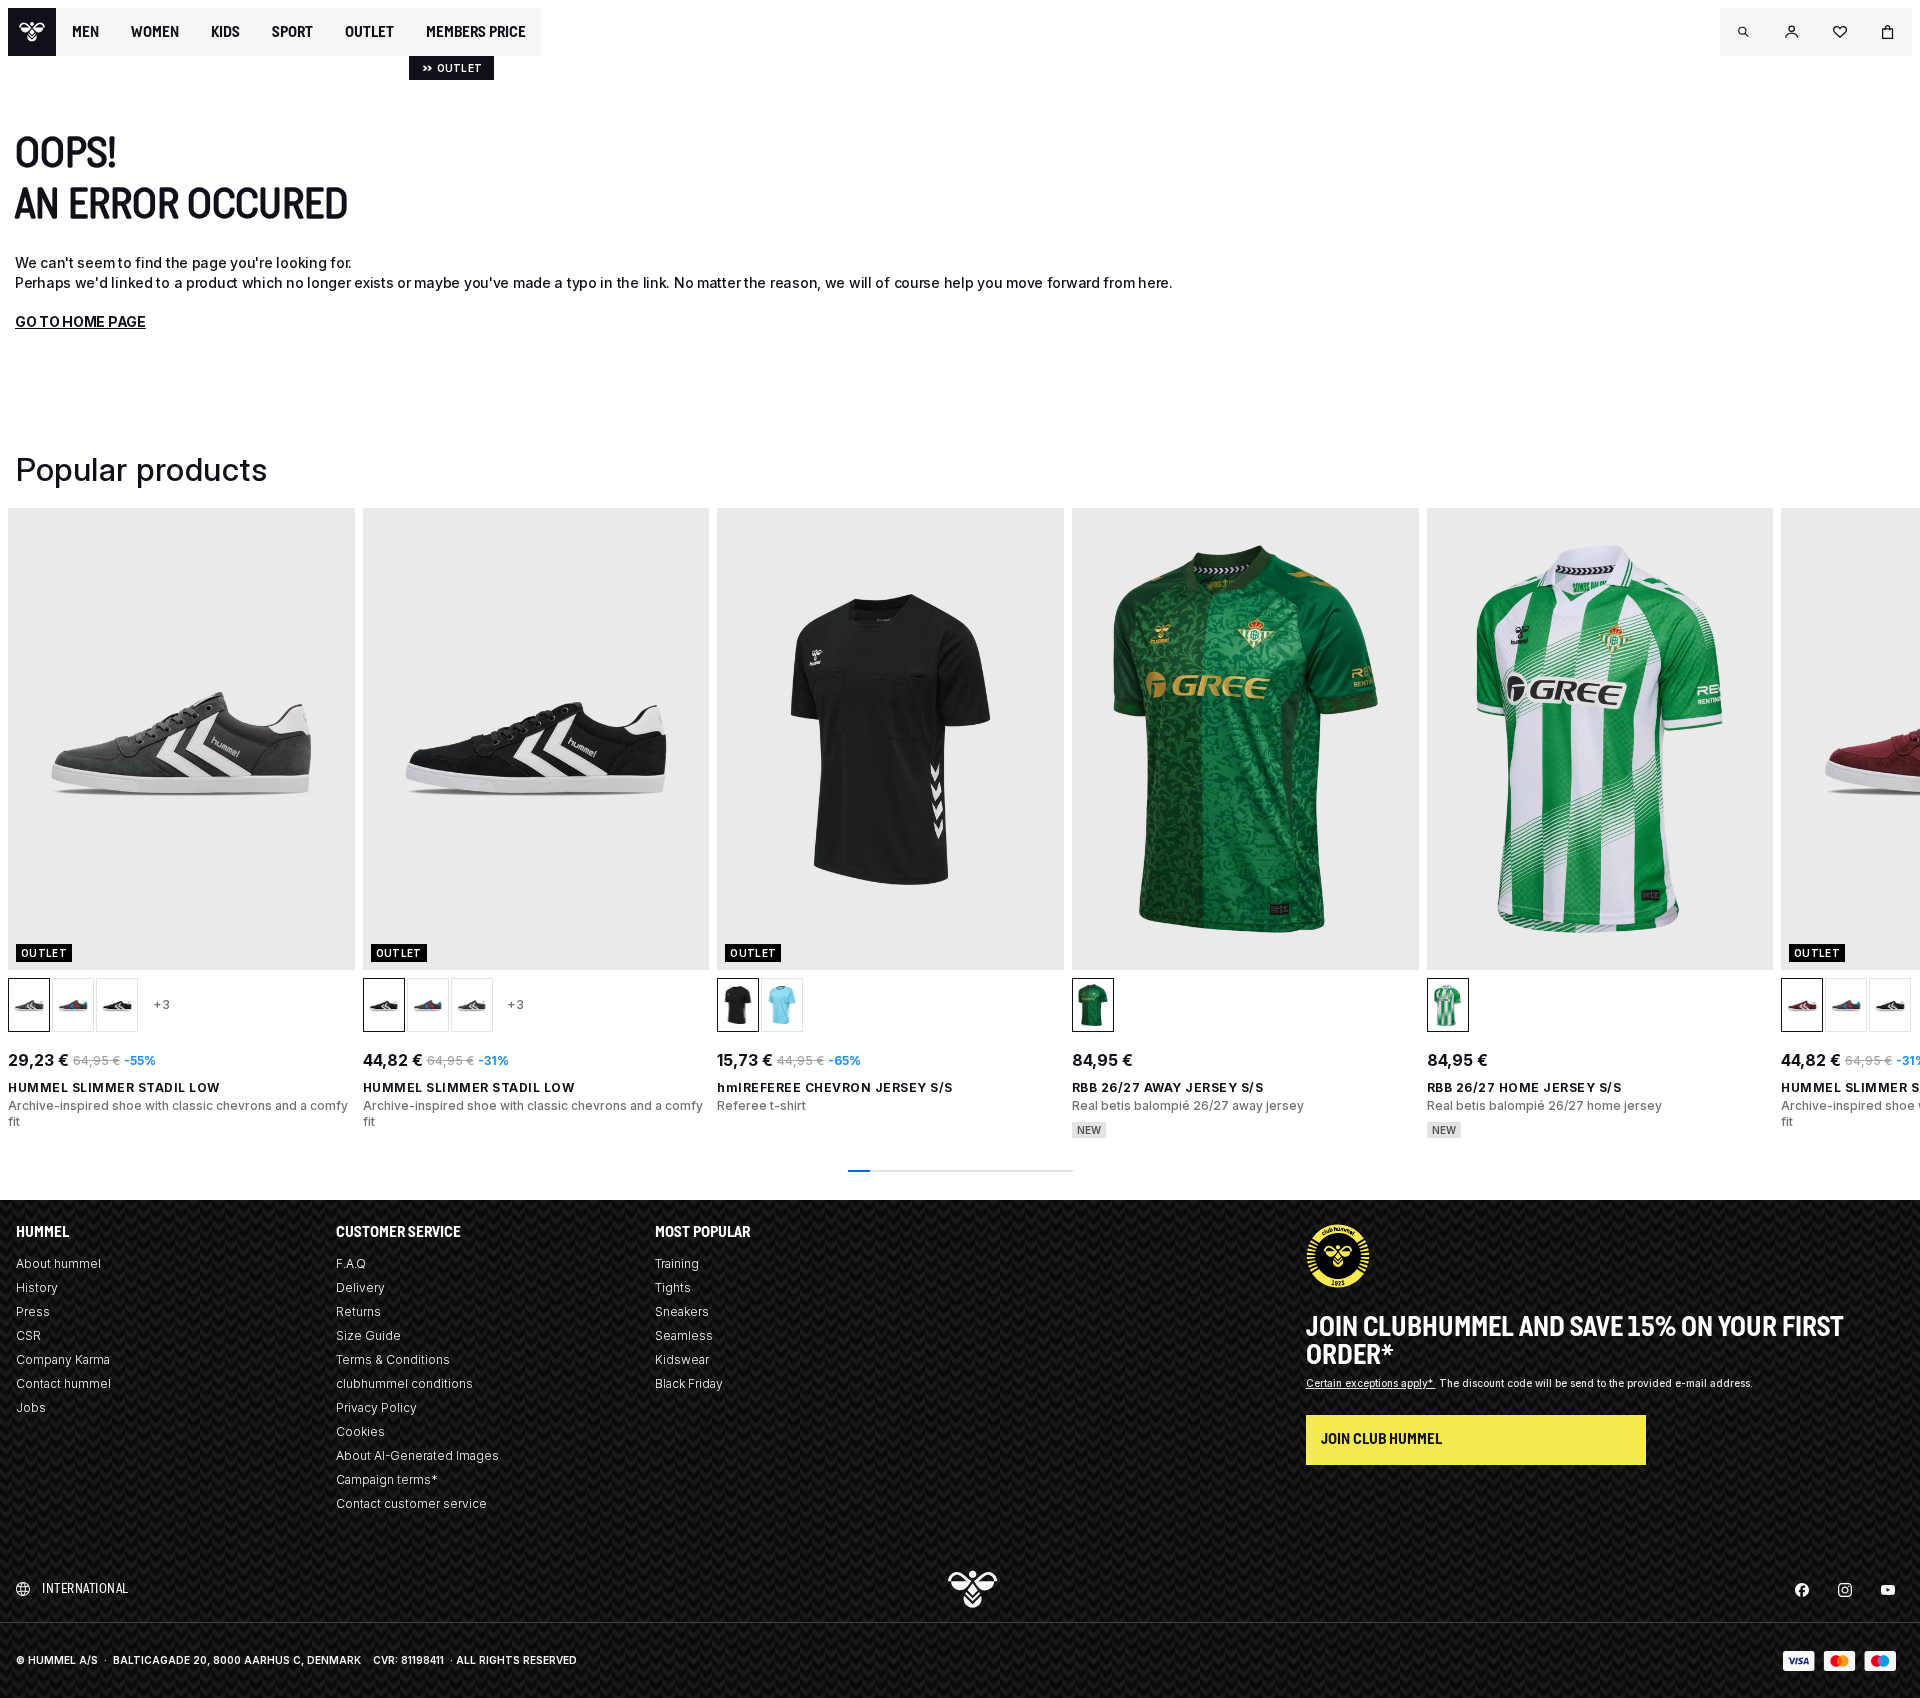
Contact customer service (411, 1503)
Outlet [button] (369, 32)
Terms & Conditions (393, 1359)
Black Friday (689, 1383)
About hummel (58, 1263)
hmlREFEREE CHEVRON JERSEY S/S (835, 1087)
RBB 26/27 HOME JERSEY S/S (1524, 1087)
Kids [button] (225, 32)
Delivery (360, 1287)
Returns (358, 1311)
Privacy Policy (376, 1407)
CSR (28, 1335)
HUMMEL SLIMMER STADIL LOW (114, 1087)
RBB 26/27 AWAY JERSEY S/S (1168, 1087)
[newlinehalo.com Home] (32, 32)
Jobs (31, 1407)
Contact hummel (63, 1383)
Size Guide (368, 1335)
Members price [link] (476, 31)
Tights (673, 1287)
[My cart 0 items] (1888, 32)
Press (33, 1311)
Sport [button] (292, 32)
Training (677, 1263)
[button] (1744, 32)
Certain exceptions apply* (1371, 1383)
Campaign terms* (387, 1479)
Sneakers (682, 1311)
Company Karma (63, 1359)
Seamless (684, 1335)
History (37, 1287)
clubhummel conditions (404, 1383)
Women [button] (155, 32)
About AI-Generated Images (417, 1455)
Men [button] (85, 32)
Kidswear (682, 1359)
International (85, 1588)
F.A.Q (351, 1263)
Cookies (360, 1431)
